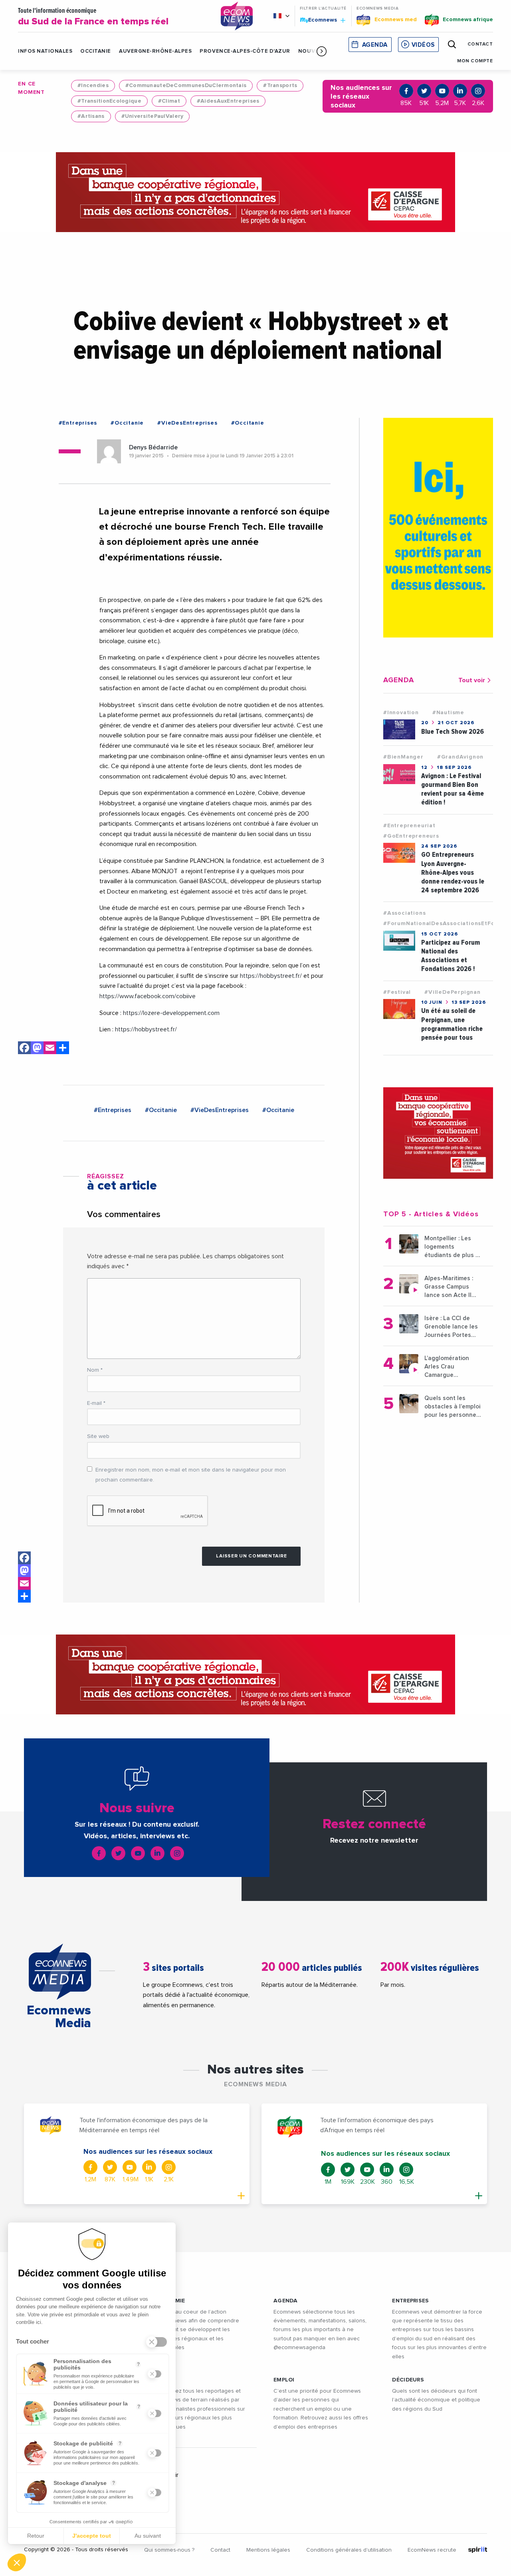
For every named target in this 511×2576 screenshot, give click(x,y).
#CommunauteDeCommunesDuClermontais (186, 85)
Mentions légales (268, 2550)
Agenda (375, 45)
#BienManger (403, 757)
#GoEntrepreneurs (411, 836)
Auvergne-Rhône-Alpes (155, 51)
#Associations (404, 913)
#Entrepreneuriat (409, 826)
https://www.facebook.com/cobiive (148, 996)
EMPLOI (284, 2380)
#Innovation (401, 713)
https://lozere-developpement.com (171, 1013)
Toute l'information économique (93, 17)
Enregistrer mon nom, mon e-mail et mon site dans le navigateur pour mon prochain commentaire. (191, 1475)
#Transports (280, 85)
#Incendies (93, 85)
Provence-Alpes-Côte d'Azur (245, 51)
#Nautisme (448, 713)
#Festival (397, 992)
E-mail (96, 1403)
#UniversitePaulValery (153, 116)
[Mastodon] (37, 1049)
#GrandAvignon (460, 757)
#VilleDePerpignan (453, 992)
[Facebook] (24, 1049)
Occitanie (96, 51)
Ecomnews (319, 20)
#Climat (169, 101)
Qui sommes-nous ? (169, 2550)
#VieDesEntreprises (187, 423)
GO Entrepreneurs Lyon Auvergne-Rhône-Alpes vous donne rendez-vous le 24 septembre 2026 (453, 872)
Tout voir (472, 680)
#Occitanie (127, 423)
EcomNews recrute (432, 2550)
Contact (220, 2550)
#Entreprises (78, 423)
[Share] (63, 1049)
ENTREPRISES (410, 2301)
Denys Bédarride (153, 447)
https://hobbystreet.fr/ (271, 976)
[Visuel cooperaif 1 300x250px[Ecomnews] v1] (438, 1133)
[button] (322, 51)
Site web (98, 1436)
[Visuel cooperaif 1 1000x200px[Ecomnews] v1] (255, 192)
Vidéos (423, 45)
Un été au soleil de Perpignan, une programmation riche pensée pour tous (452, 1024)
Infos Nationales (45, 51)
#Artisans (91, 116)
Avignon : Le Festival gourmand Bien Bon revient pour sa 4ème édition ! (453, 789)
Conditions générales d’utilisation (349, 2550)
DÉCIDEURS (408, 2380)
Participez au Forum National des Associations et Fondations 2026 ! (451, 956)
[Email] (50, 1049)
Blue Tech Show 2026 (453, 732)
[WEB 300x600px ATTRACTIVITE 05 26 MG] (438, 528)
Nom (95, 1370)
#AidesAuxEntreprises (228, 101)
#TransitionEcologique (109, 101)
